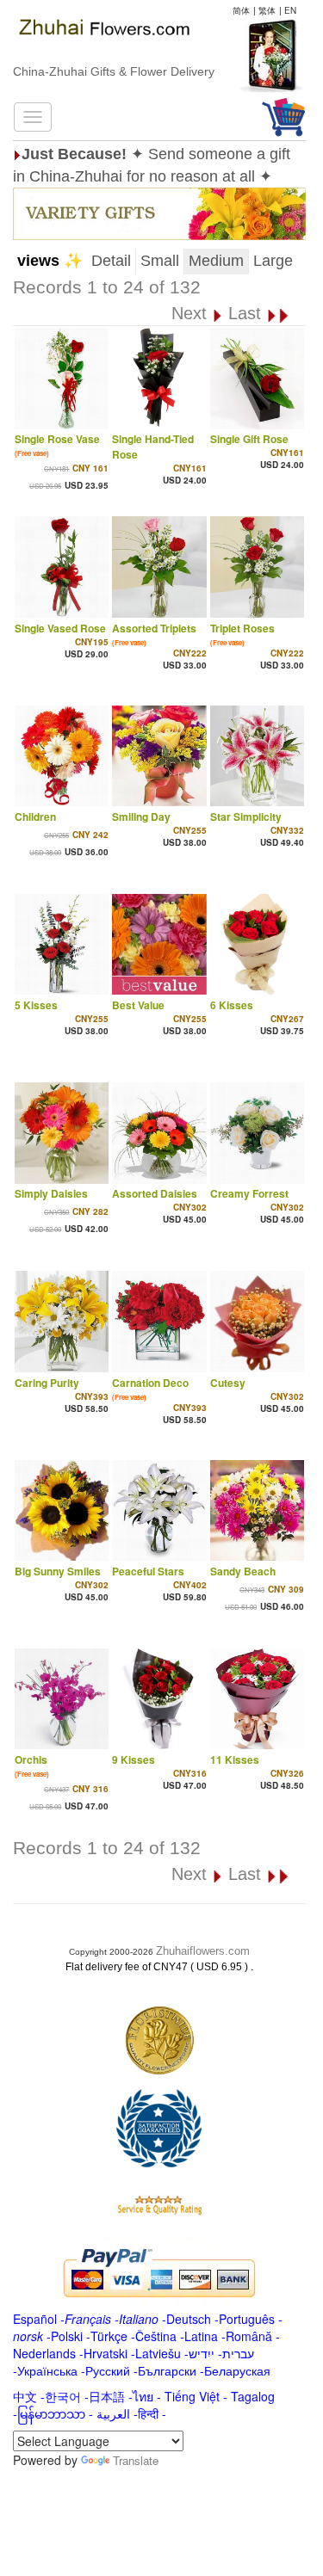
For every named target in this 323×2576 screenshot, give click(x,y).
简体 (241, 10)
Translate (136, 2460)
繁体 (267, 10)
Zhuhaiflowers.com (203, 1951)
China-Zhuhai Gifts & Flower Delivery (114, 71)
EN (290, 10)
